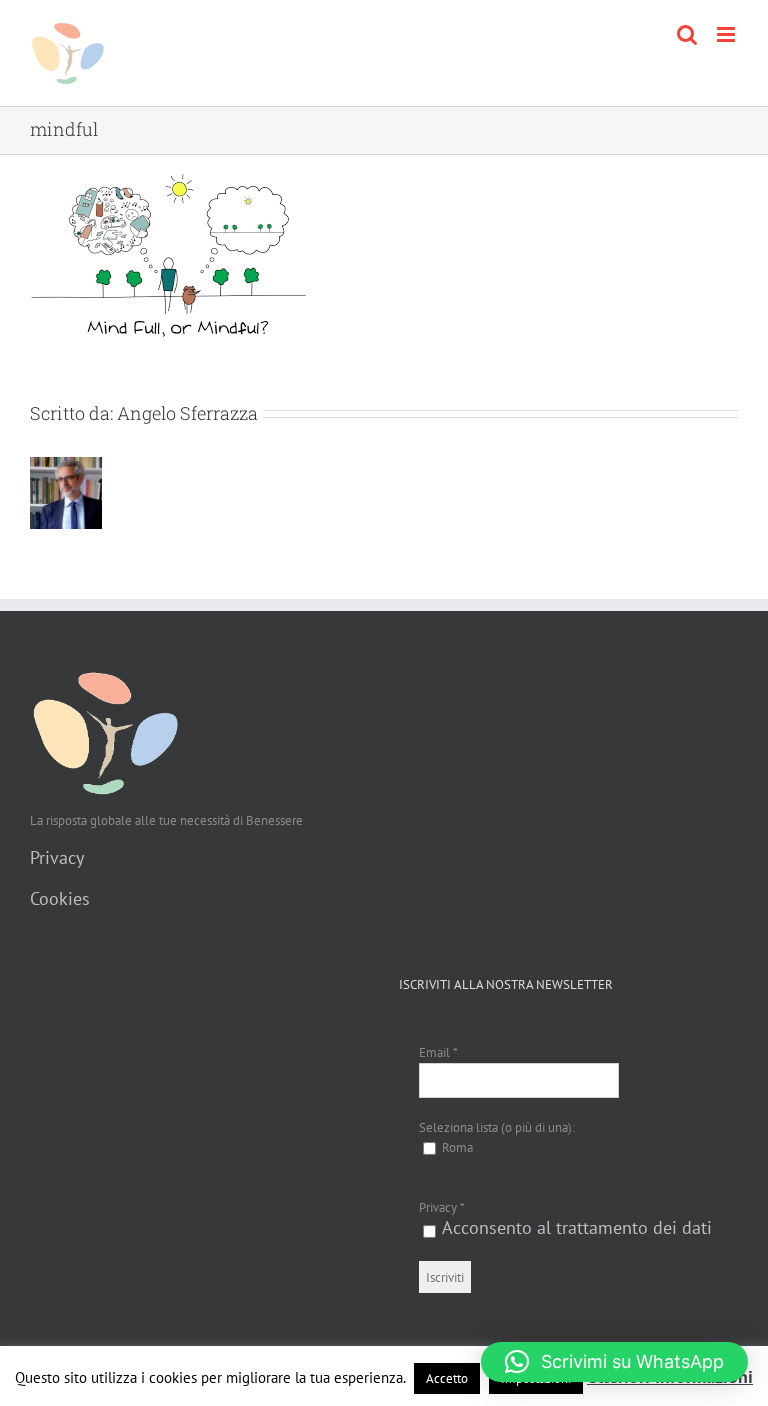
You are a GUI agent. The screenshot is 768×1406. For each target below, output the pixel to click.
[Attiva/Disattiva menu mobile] (727, 34)
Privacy (57, 857)
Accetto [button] (447, 1378)
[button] (614, 1362)
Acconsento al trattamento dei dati (577, 1227)
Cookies (60, 898)
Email (438, 1052)
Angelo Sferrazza (187, 413)
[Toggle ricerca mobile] (687, 34)
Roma (456, 1147)
